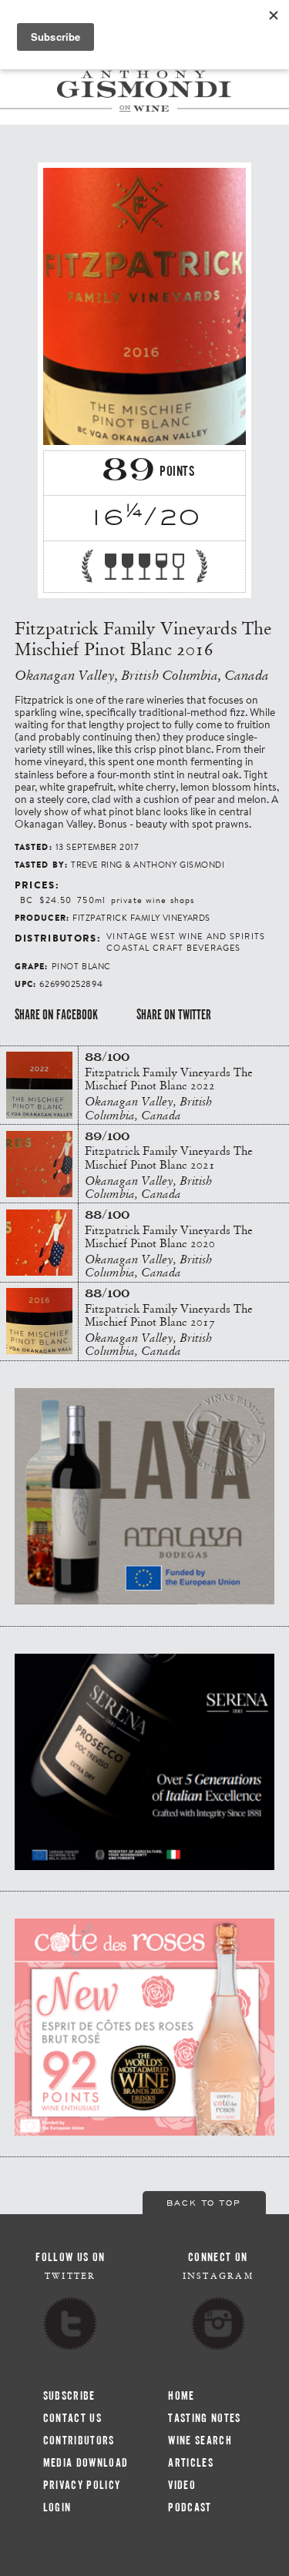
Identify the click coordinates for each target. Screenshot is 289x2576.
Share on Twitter (174, 1015)
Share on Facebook (56, 1015)
